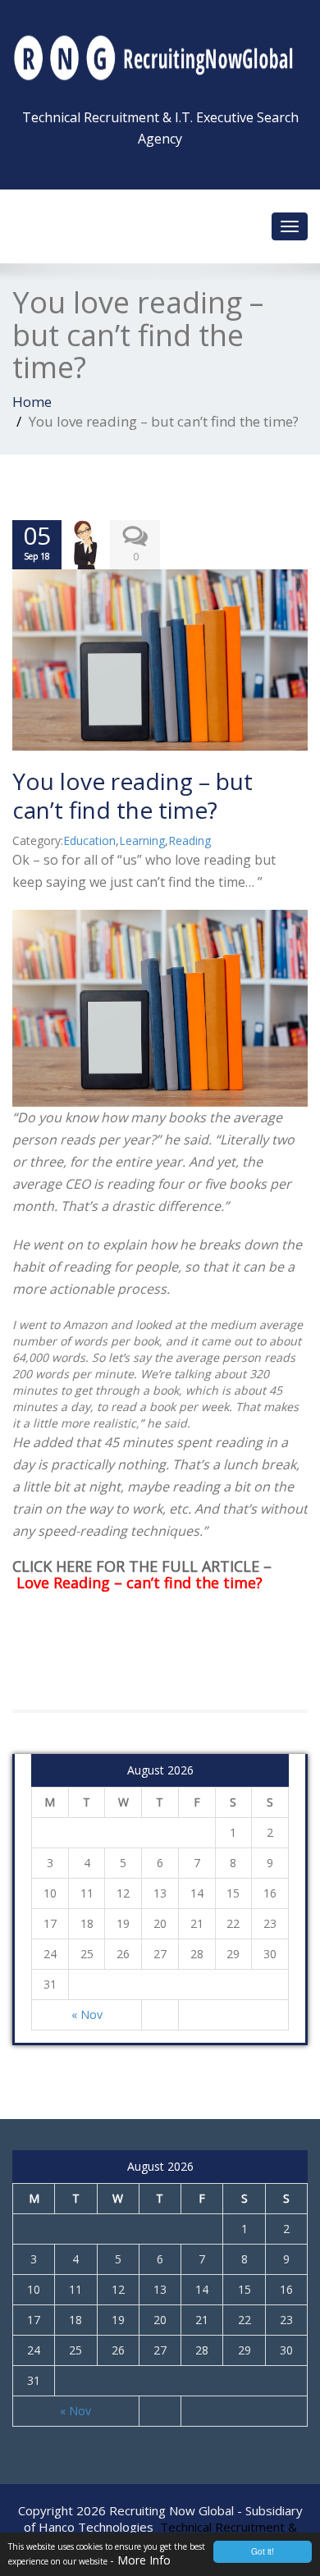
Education (89, 840)
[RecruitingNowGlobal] (160, 55)
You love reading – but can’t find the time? (133, 795)
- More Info (140, 2560)
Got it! (263, 2551)
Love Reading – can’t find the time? (139, 1583)
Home (32, 402)
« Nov (87, 2014)
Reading (190, 840)
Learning (142, 840)
